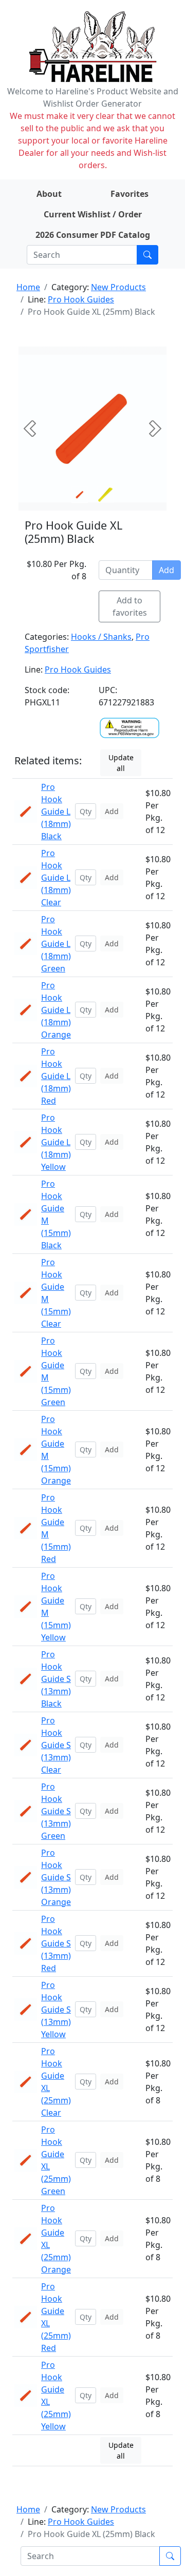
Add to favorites (130, 606)
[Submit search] (147, 255)
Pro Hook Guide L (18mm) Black (56, 812)
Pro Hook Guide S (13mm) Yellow (56, 2010)
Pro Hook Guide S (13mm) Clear (56, 1745)
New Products (118, 287)
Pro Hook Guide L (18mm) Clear (56, 878)
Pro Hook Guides (81, 299)
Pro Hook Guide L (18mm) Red (56, 1076)
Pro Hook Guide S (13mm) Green (56, 1811)
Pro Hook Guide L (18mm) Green (56, 944)
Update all (121, 763)
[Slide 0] (80, 495)
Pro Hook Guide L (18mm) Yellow (56, 1142)
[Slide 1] (105, 495)
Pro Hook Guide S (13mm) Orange (56, 1877)
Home (28, 287)
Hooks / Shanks (101, 637)
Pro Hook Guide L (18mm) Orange (56, 1010)
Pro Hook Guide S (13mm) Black (56, 1679)
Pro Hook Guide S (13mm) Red (56, 1943)
